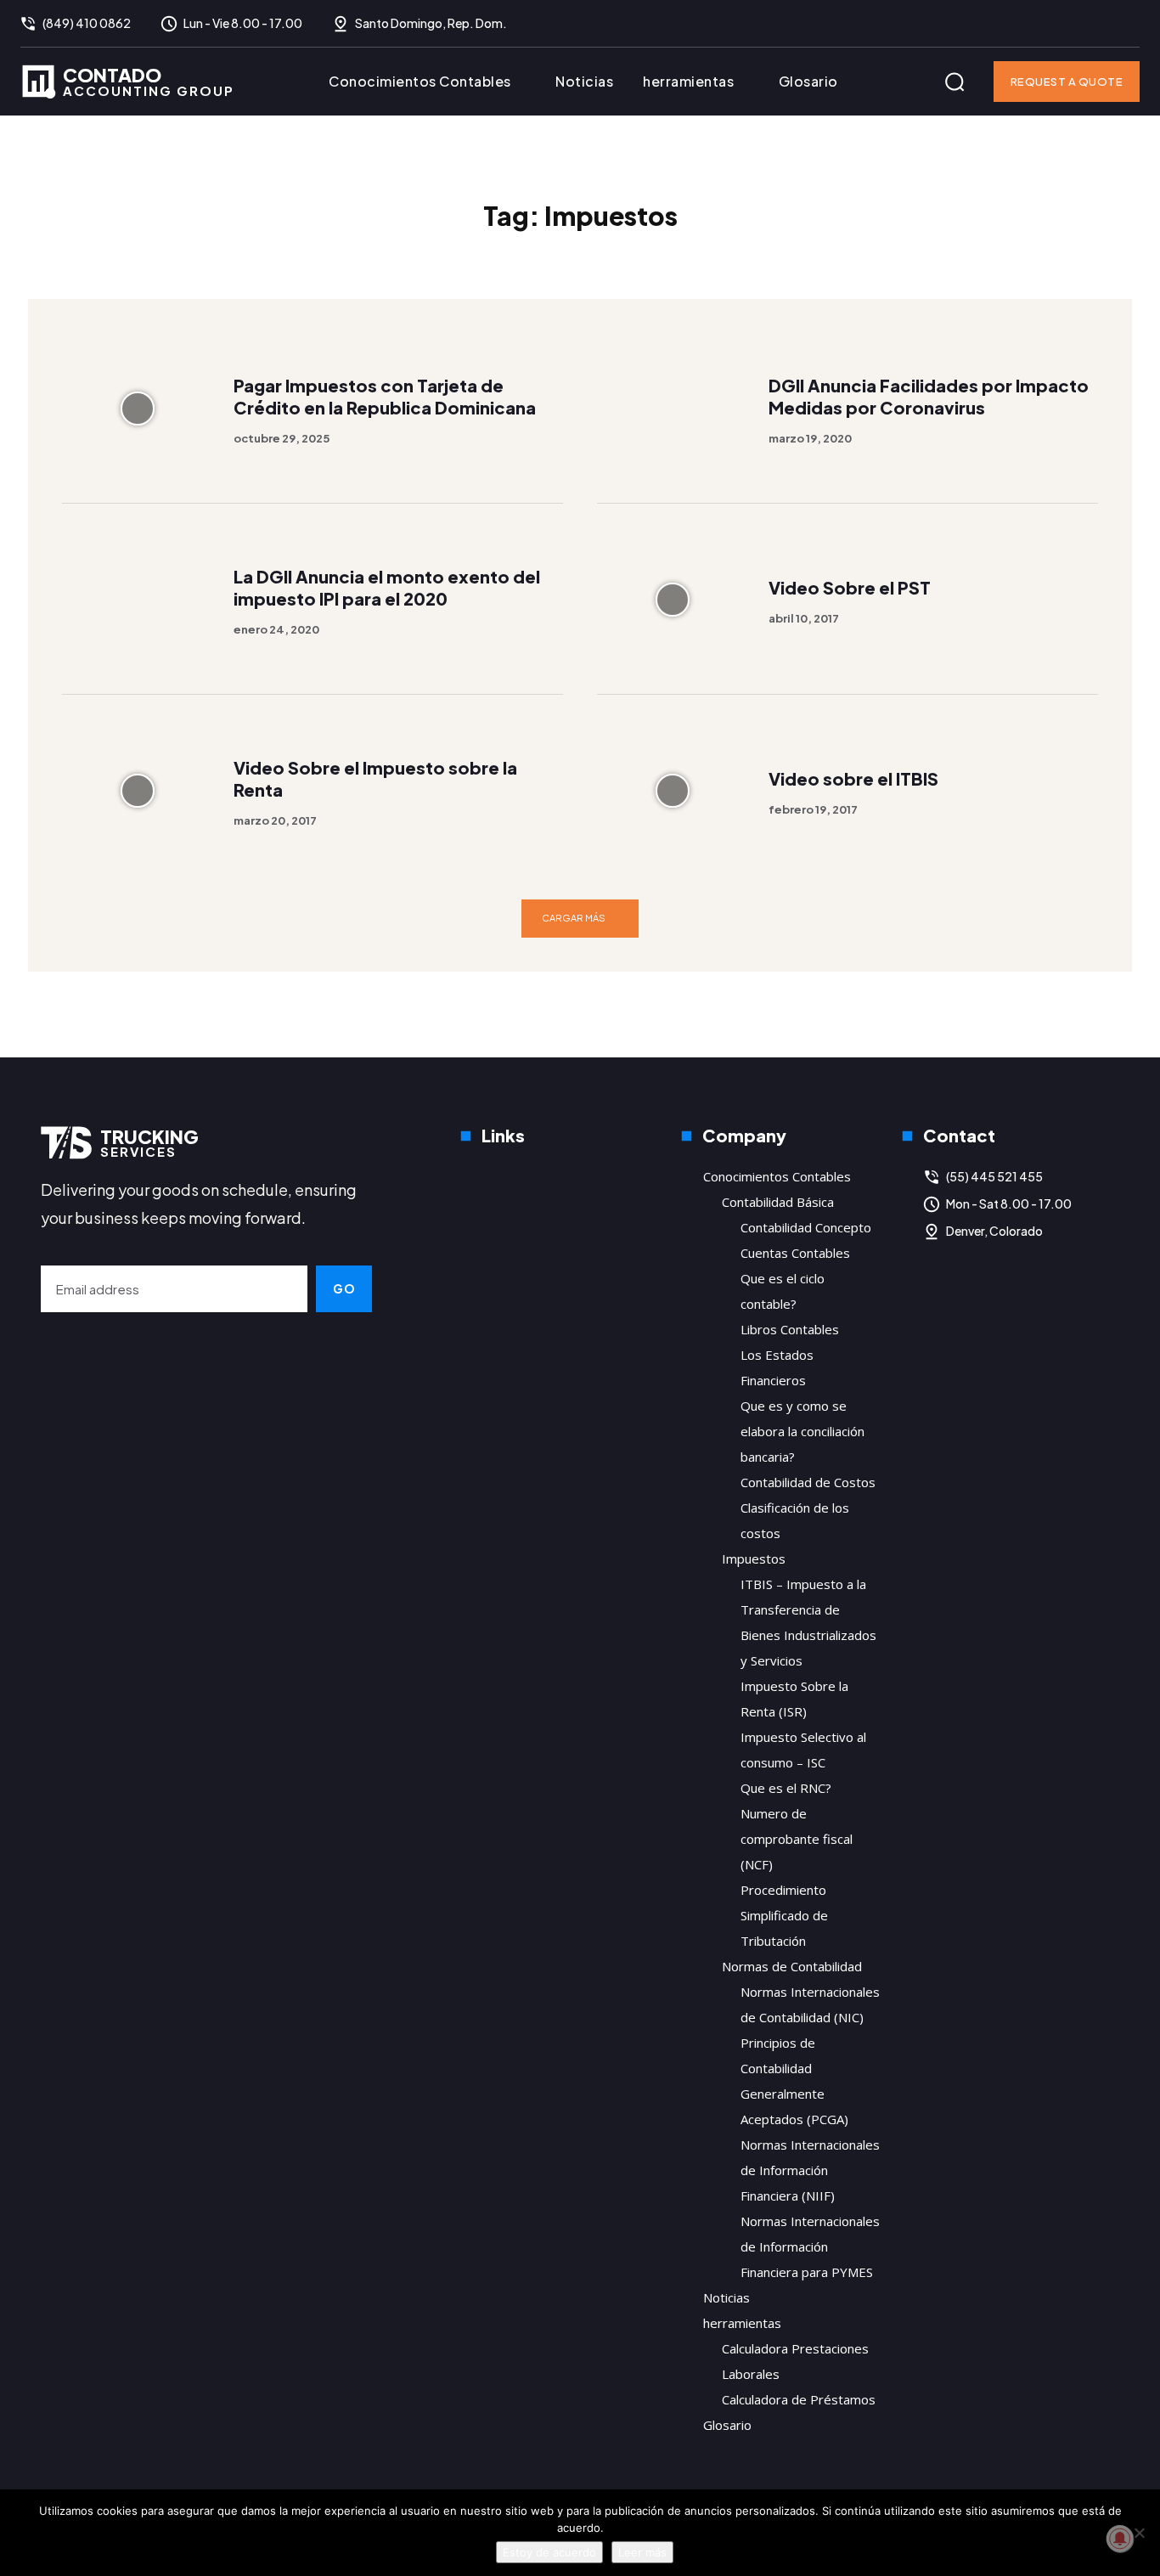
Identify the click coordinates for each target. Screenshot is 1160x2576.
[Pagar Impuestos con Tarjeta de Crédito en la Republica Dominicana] (137, 408)
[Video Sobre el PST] (672, 599)
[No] (1139, 2533)
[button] (954, 82)
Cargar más (574, 918)
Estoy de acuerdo (549, 2552)
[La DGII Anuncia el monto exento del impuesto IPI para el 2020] (137, 599)
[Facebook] (1059, 24)
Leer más (642, 2552)
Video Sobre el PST (850, 587)
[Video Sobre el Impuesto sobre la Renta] (137, 790)
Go (344, 1288)
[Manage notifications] (1120, 2539)
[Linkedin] (1093, 24)
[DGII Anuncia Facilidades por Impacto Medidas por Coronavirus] (672, 408)
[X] (1127, 24)
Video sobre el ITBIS (853, 778)
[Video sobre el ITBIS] (672, 790)
